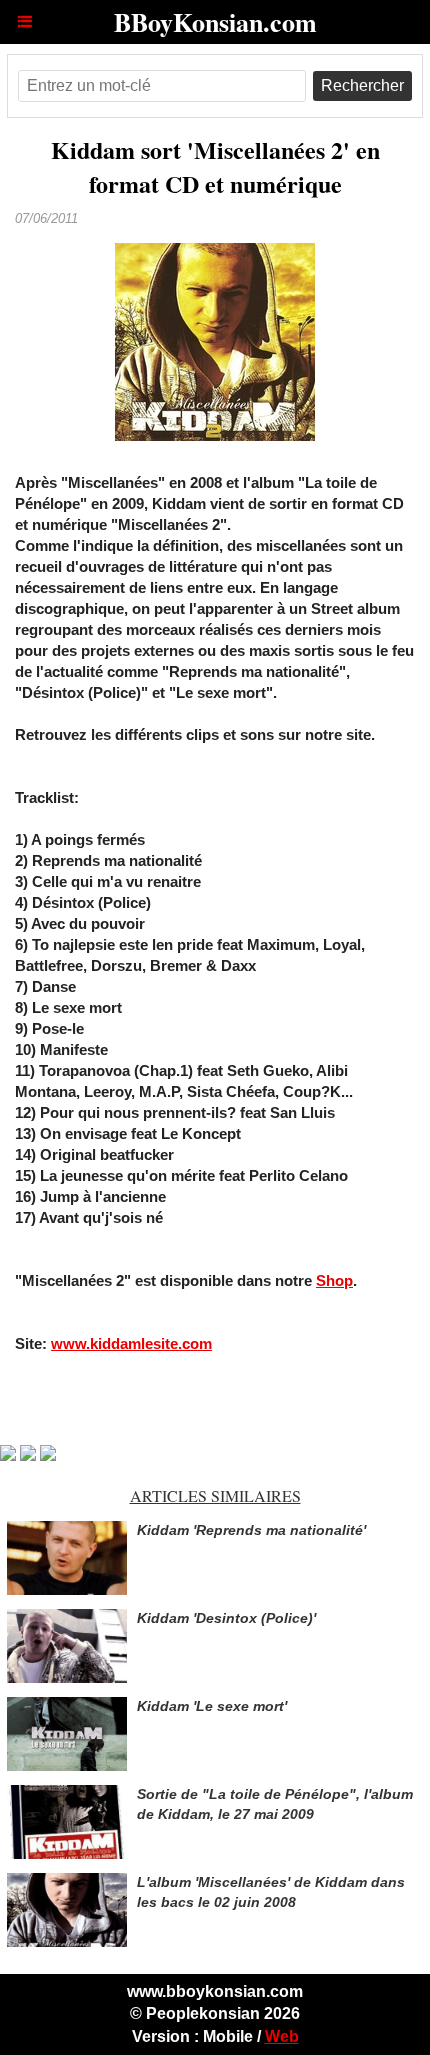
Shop (334, 1280)
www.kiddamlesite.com (131, 1343)
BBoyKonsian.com (215, 22)
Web (282, 2036)
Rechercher (362, 85)
